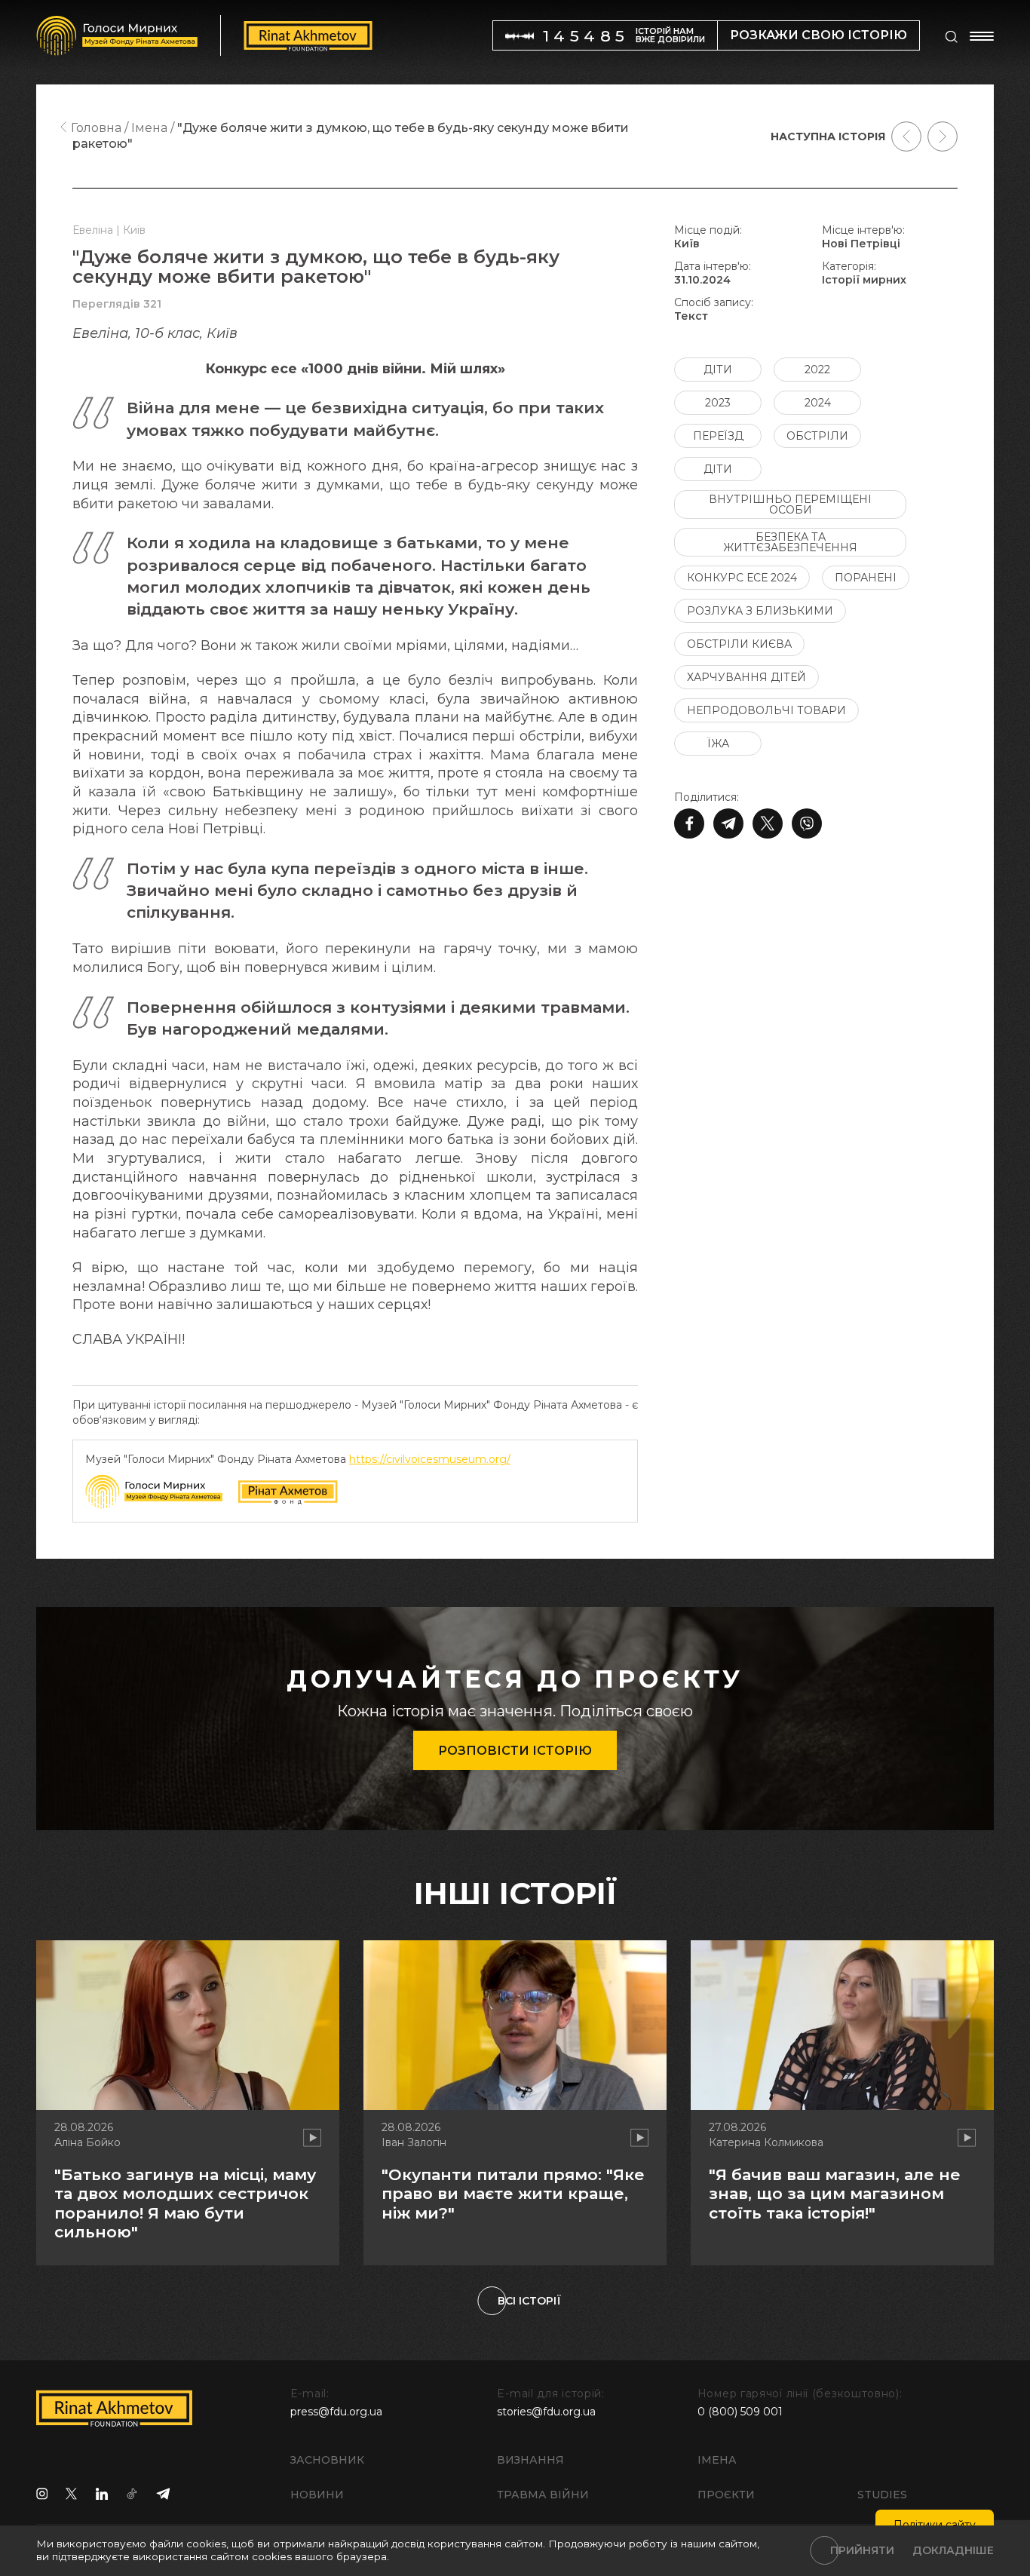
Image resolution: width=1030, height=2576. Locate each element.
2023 (718, 403)
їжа (718, 744)
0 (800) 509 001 (740, 2412)
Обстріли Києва (739, 644)
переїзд (718, 436)
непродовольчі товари (766, 710)
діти (718, 370)
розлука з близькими (760, 611)
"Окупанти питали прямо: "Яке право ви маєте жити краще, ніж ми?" (513, 2193)
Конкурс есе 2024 (742, 578)
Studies (882, 2495)
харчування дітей (746, 677)
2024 (818, 403)
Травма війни (543, 2495)
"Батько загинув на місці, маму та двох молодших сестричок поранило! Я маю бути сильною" (185, 2203)
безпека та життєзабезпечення (790, 542)
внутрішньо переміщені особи (790, 504)
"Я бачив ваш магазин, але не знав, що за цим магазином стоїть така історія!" (835, 2193)
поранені (866, 578)
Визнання (530, 2460)
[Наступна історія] (943, 136)
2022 (817, 370)
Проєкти (726, 2495)
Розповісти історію (515, 1751)
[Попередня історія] (906, 136)
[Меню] (982, 36)
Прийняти (862, 2550)
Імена (717, 2460)
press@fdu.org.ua (336, 2412)
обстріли (817, 436)
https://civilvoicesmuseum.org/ (430, 1459)
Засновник (327, 2460)
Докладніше (953, 2550)
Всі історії (529, 2301)
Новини (317, 2495)
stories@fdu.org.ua (546, 2412)
